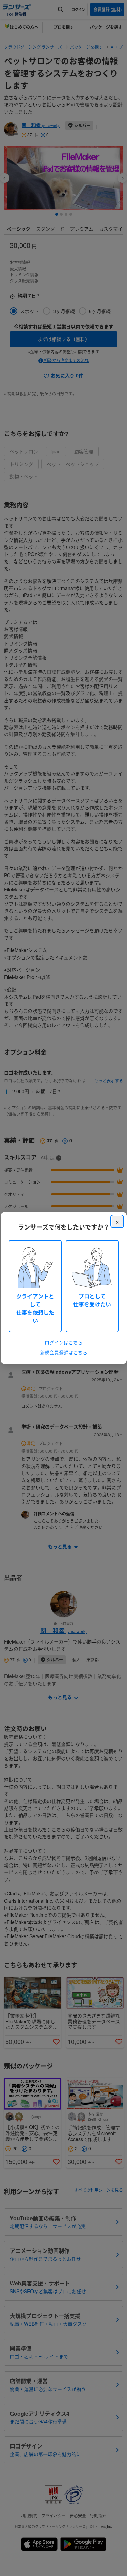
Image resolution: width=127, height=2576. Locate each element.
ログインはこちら (64, 1342)
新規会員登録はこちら (64, 1352)
